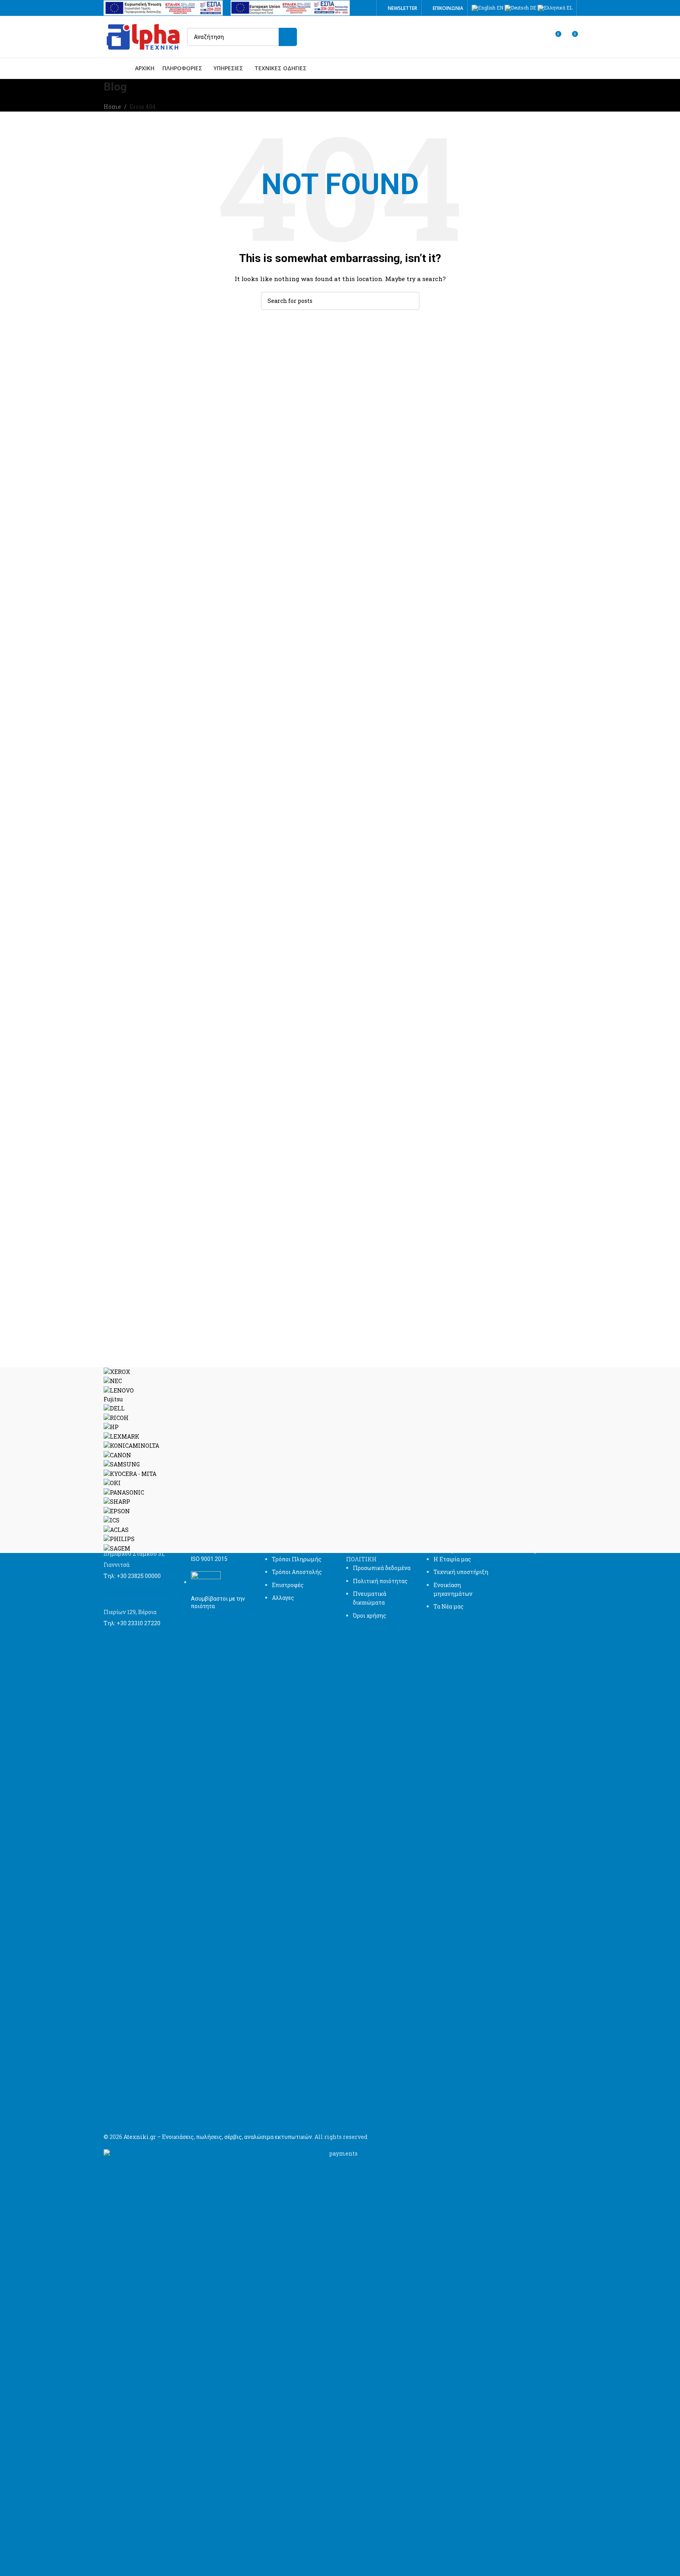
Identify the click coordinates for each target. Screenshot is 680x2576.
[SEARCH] (288, 37)
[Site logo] (143, 36)
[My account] (540, 37)
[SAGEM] (340, 1460)
